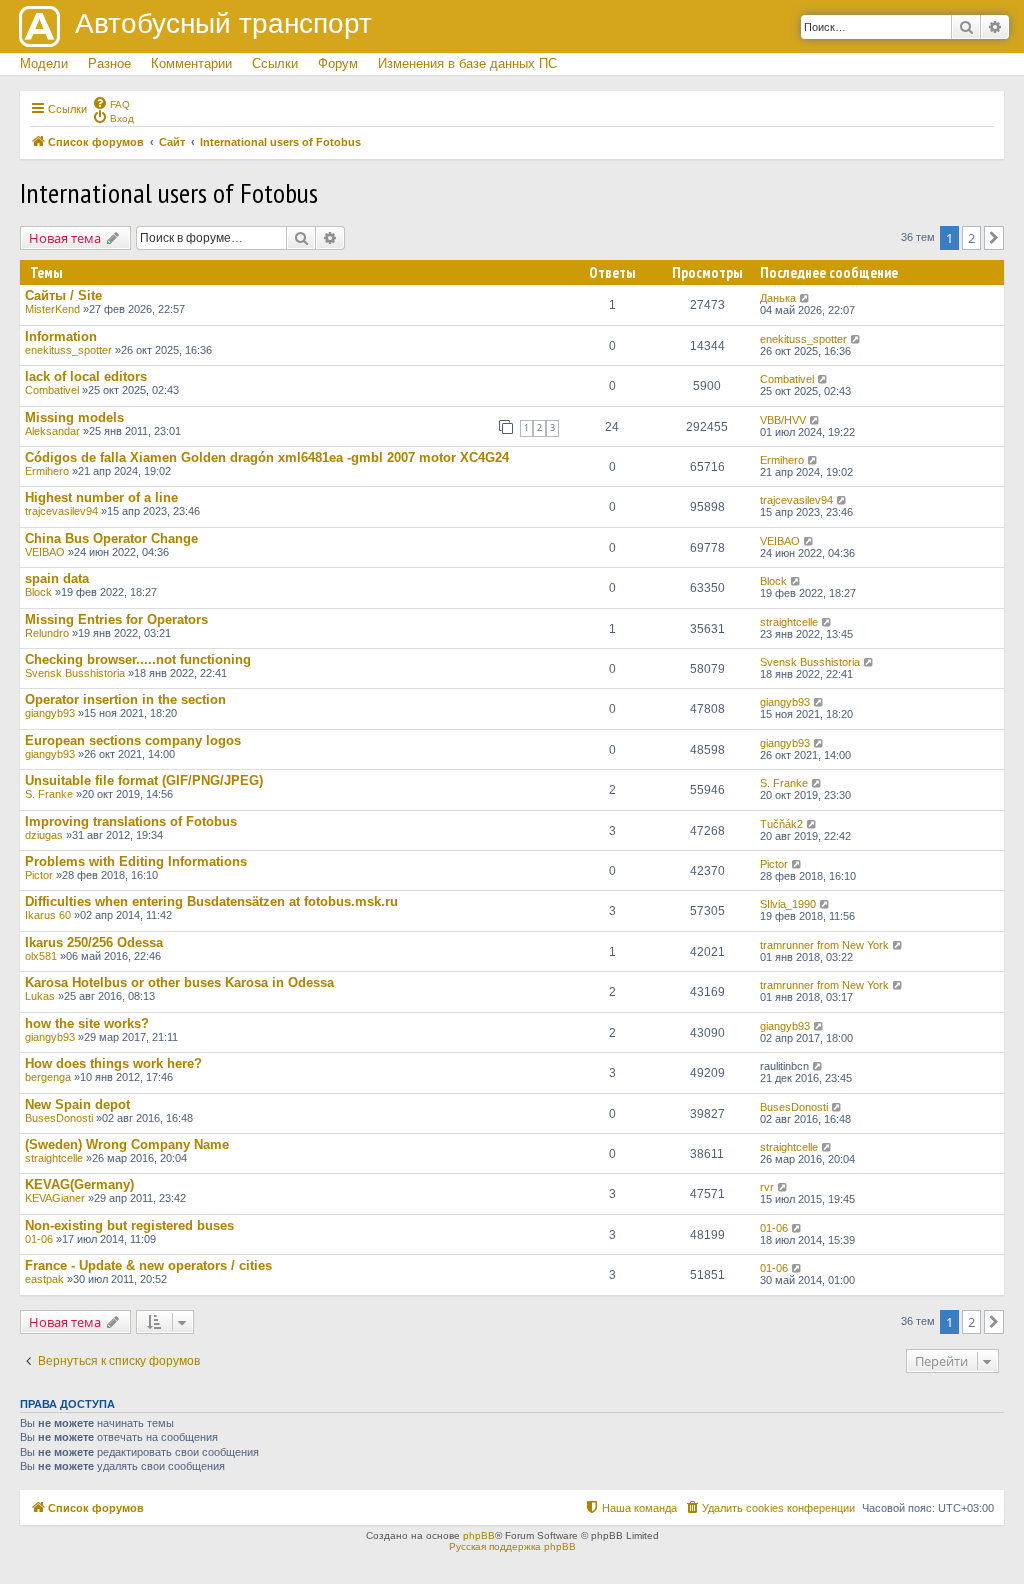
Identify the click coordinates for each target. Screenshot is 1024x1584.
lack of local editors (86, 376)
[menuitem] (111, 103)
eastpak (44, 1279)
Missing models (74, 417)
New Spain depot (77, 1104)
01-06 (39, 1239)
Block (38, 592)
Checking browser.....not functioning (138, 659)
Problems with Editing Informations (136, 861)
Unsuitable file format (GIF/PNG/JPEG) (144, 780)
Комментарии (191, 63)
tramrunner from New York (824, 945)
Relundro (47, 633)
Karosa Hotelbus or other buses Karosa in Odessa (179, 982)
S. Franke (49, 794)
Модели (44, 63)
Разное (109, 63)
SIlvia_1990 (788, 904)
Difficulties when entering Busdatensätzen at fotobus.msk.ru (211, 901)
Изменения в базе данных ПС (467, 63)
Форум (338, 63)
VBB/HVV (783, 420)
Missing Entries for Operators (116, 619)
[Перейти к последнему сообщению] (805, 298)
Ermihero (47, 471)
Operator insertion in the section (125, 699)
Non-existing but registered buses (129, 1225)
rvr (767, 1187)
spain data (57, 578)
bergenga (48, 1077)
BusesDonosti (59, 1118)
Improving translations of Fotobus (131, 821)
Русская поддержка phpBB (512, 1546)
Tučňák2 (781, 824)
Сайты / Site (63, 295)
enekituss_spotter (68, 350)
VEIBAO (45, 552)
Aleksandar (52, 431)
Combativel (52, 390)
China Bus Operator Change (111, 538)
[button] (994, 238)
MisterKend (52, 309)
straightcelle (789, 622)
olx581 (41, 956)
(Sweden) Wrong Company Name (127, 1144)
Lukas (40, 996)
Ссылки (275, 63)
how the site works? (87, 1023)
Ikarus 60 (48, 915)
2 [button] (971, 238)
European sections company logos (133, 740)
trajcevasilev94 (61, 511)
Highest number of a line (101, 497)
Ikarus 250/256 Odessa (94, 942)
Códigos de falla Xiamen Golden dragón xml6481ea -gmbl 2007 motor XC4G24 (267, 457)
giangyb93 (50, 713)
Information (61, 336)
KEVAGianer (55, 1198)
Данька (778, 298)
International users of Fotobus (169, 192)
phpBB (479, 1535)
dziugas (44, 835)
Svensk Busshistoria (75, 673)
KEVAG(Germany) (79, 1184)
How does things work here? (113, 1063)
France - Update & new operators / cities (148, 1265)
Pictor (39, 875)
